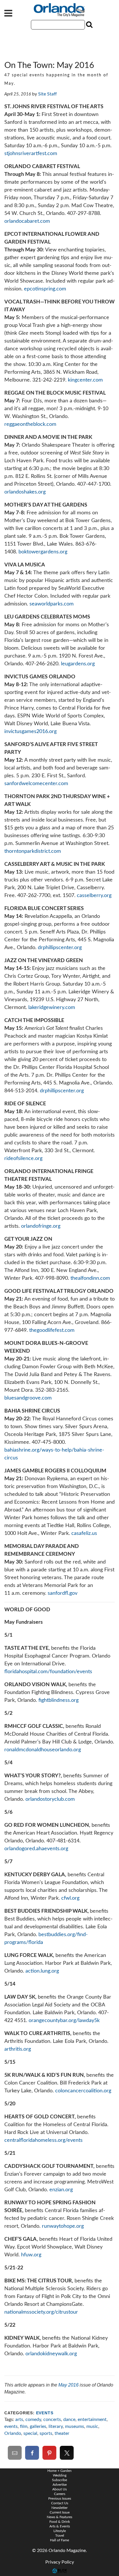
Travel (60, 2536)
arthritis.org (18, 2049)
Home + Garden (59, 2471)
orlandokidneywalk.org (51, 2354)
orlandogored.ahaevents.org (36, 1849)
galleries (38, 2426)
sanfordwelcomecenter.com (36, 784)
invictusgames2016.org (31, 732)
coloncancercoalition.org (84, 2091)
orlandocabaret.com (27, 221)
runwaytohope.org (63, 2226)
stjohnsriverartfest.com (31, 154)
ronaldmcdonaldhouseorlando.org (43, 1750)
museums (75, 2426)
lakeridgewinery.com (52, 1008)
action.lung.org (42, 1971)
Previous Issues (60, 2498)
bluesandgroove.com (28, 1398)
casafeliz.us (84, 1533)
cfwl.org (71, 1898)
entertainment (92, 2420)
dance (69, 2420)
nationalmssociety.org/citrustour (41, 2312)
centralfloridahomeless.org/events (43, 2140)
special (30, 2433)
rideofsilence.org (23, 1159)
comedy (33, 2420)
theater (62, 2433)
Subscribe (59, 2480)
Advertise (60, 2485)
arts (19, 2420)
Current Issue (60, 2512)
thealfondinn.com (90, 1278)
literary (56, 2426)
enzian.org (61, 2190)
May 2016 (68, 2385)
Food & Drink (60, 2522)
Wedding (60, 2475)
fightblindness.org (58, 1700)
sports (46, 2433)
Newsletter (59, 2508)
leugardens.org (78, 664)
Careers (60, 2494)
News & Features (59, 2517)
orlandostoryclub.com (50, 1799)
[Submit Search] (89, 25)
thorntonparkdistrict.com (33, 851)
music (92, 2426)
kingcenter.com (85, 380)
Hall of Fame (59, 2540)
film (24, 2426)
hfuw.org (31, 2255)
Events (45, 2413)
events (11, 2426)
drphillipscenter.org (60, 948)
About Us (59, 2489)
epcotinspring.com (45, 289)
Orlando (13, 2433)
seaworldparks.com (52, 604)
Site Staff (48, 94)
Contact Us (60, 2503)
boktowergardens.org (43, 552)
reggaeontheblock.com (30, 424)
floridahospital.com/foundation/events (48, 1672)
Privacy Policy (60, 2562)
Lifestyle (60, 2531)
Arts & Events (60, 2526)
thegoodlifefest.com (52, 1330)
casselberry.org (94, 896)
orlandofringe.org (41, 1226)
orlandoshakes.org (25, 492)
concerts (52, 2420)
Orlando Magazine (59, 10)
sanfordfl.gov (63, 1593)
